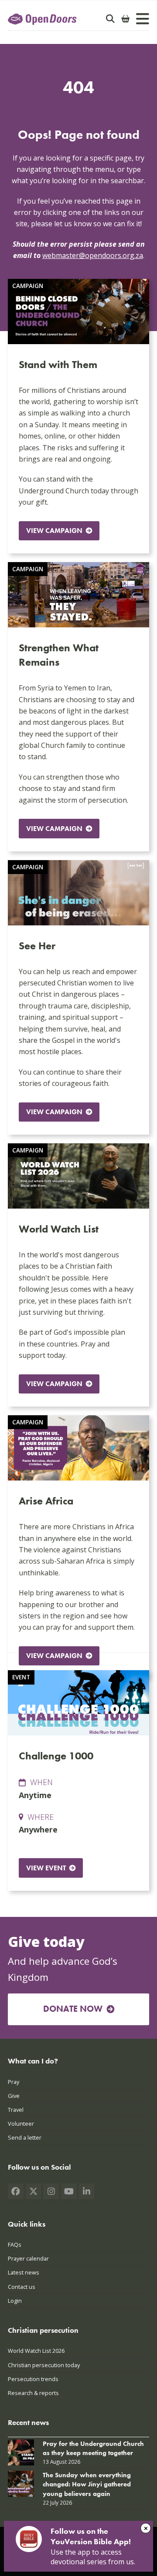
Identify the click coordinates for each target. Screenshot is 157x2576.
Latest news (24, 2272)
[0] (126, 19)
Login (15, 2301)
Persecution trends (33, 2379)
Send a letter (25, 2137)
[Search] (110, 19)
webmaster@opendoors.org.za (93, 255)
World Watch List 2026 (36, 2351)
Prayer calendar (28, 2258)
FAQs (15, 2244)
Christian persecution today (44, 2365)
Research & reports (33, 2393)
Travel (16, 2110)
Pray (14, 2082)
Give (14, 2096)
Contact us (22, 2287)
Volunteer (21, 2124)
